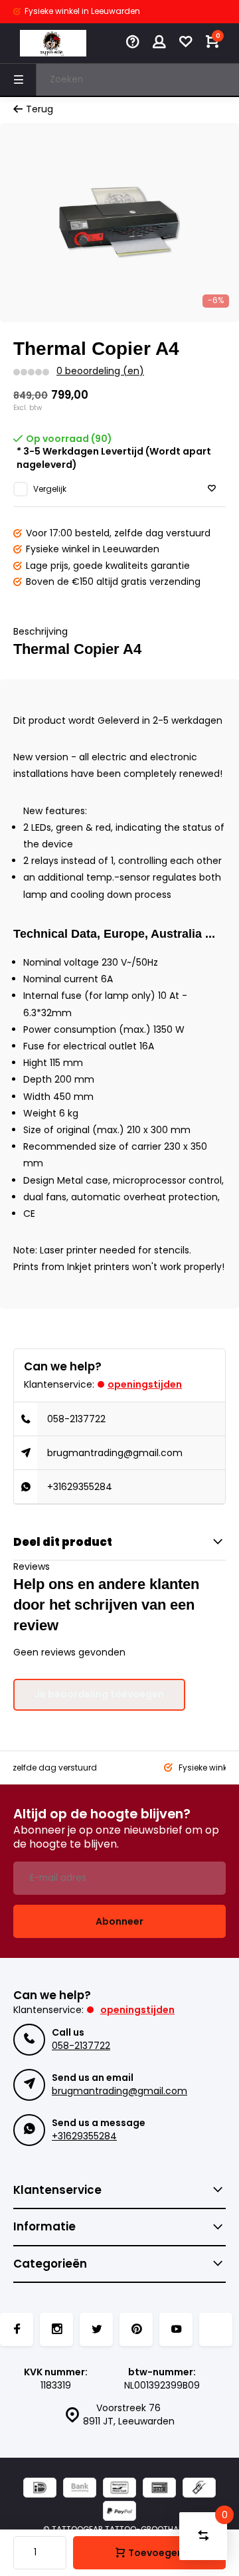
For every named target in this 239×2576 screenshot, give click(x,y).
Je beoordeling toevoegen (99, 1694)
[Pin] (159, 2489)
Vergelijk (50, 489)
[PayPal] (119, 2513)
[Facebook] (17, 2329)
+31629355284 (80, 1487)
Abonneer (119, 1921)
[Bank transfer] (80, 2489)
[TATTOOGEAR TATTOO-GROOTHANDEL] (53, 43)
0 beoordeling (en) (100, 371)
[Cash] (199, 2489)
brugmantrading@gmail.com (115, 1453)
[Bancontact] (119, 2489)
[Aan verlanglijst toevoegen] (212, 489)
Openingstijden (145, 1384)
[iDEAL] (40, 2489)
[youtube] (176, 2329)
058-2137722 (76, 1419)
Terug (40, 109)
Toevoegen (156, 2553)
